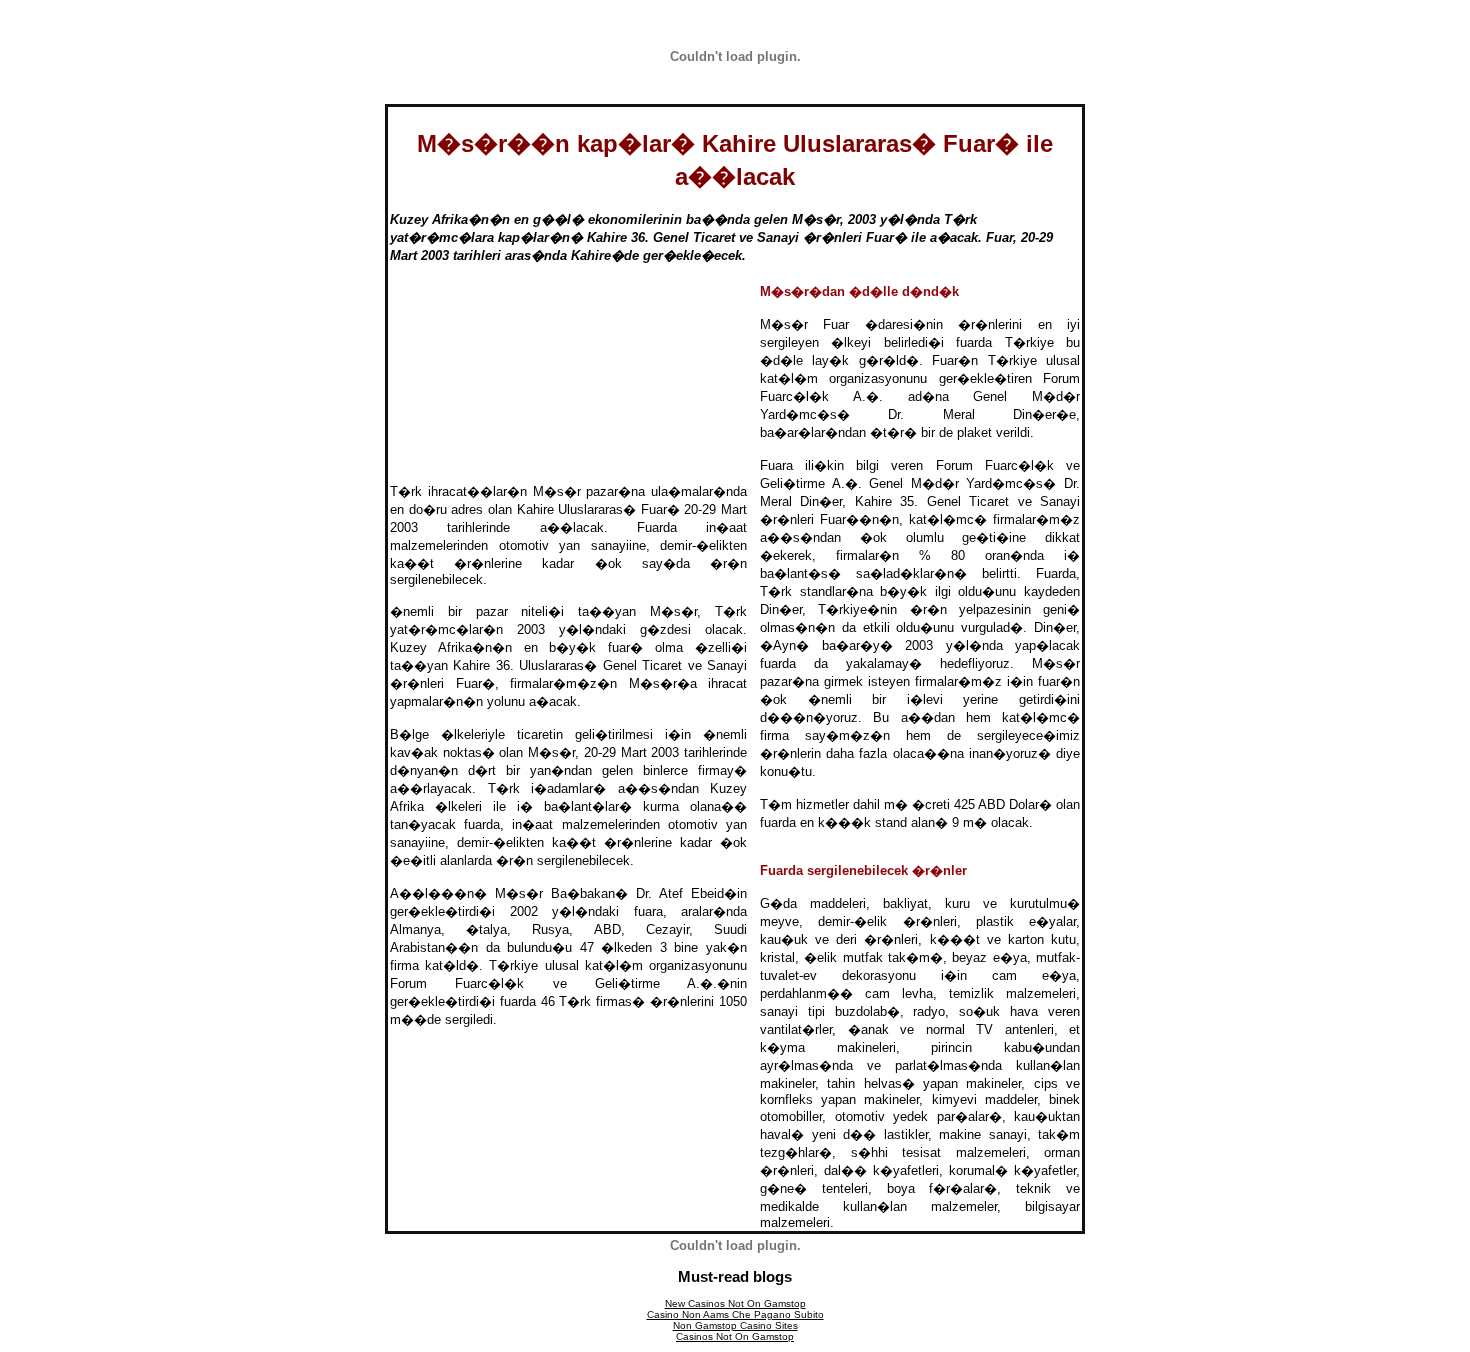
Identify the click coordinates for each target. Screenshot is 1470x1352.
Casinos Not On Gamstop (735, 1336)
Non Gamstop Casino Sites (735, 1325)
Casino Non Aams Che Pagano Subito (735, 1314)
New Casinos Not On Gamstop (735, 1303)
